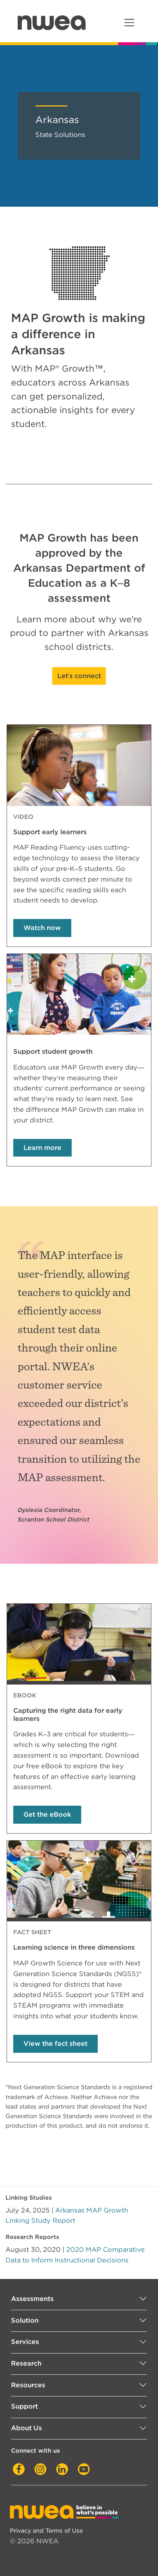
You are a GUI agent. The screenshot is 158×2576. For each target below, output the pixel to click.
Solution (25, 2320)
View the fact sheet (55, 2043)
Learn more (42, 1148)
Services (25, 2342)
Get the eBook (47, 1814)
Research (26, 2363)
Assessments (32, 2299)
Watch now (42, 928)
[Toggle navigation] (129, 23)
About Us (26, 2428)
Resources (28, 2385)
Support (24, 2406)
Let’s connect (79, 676)
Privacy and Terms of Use (46, 2530)
